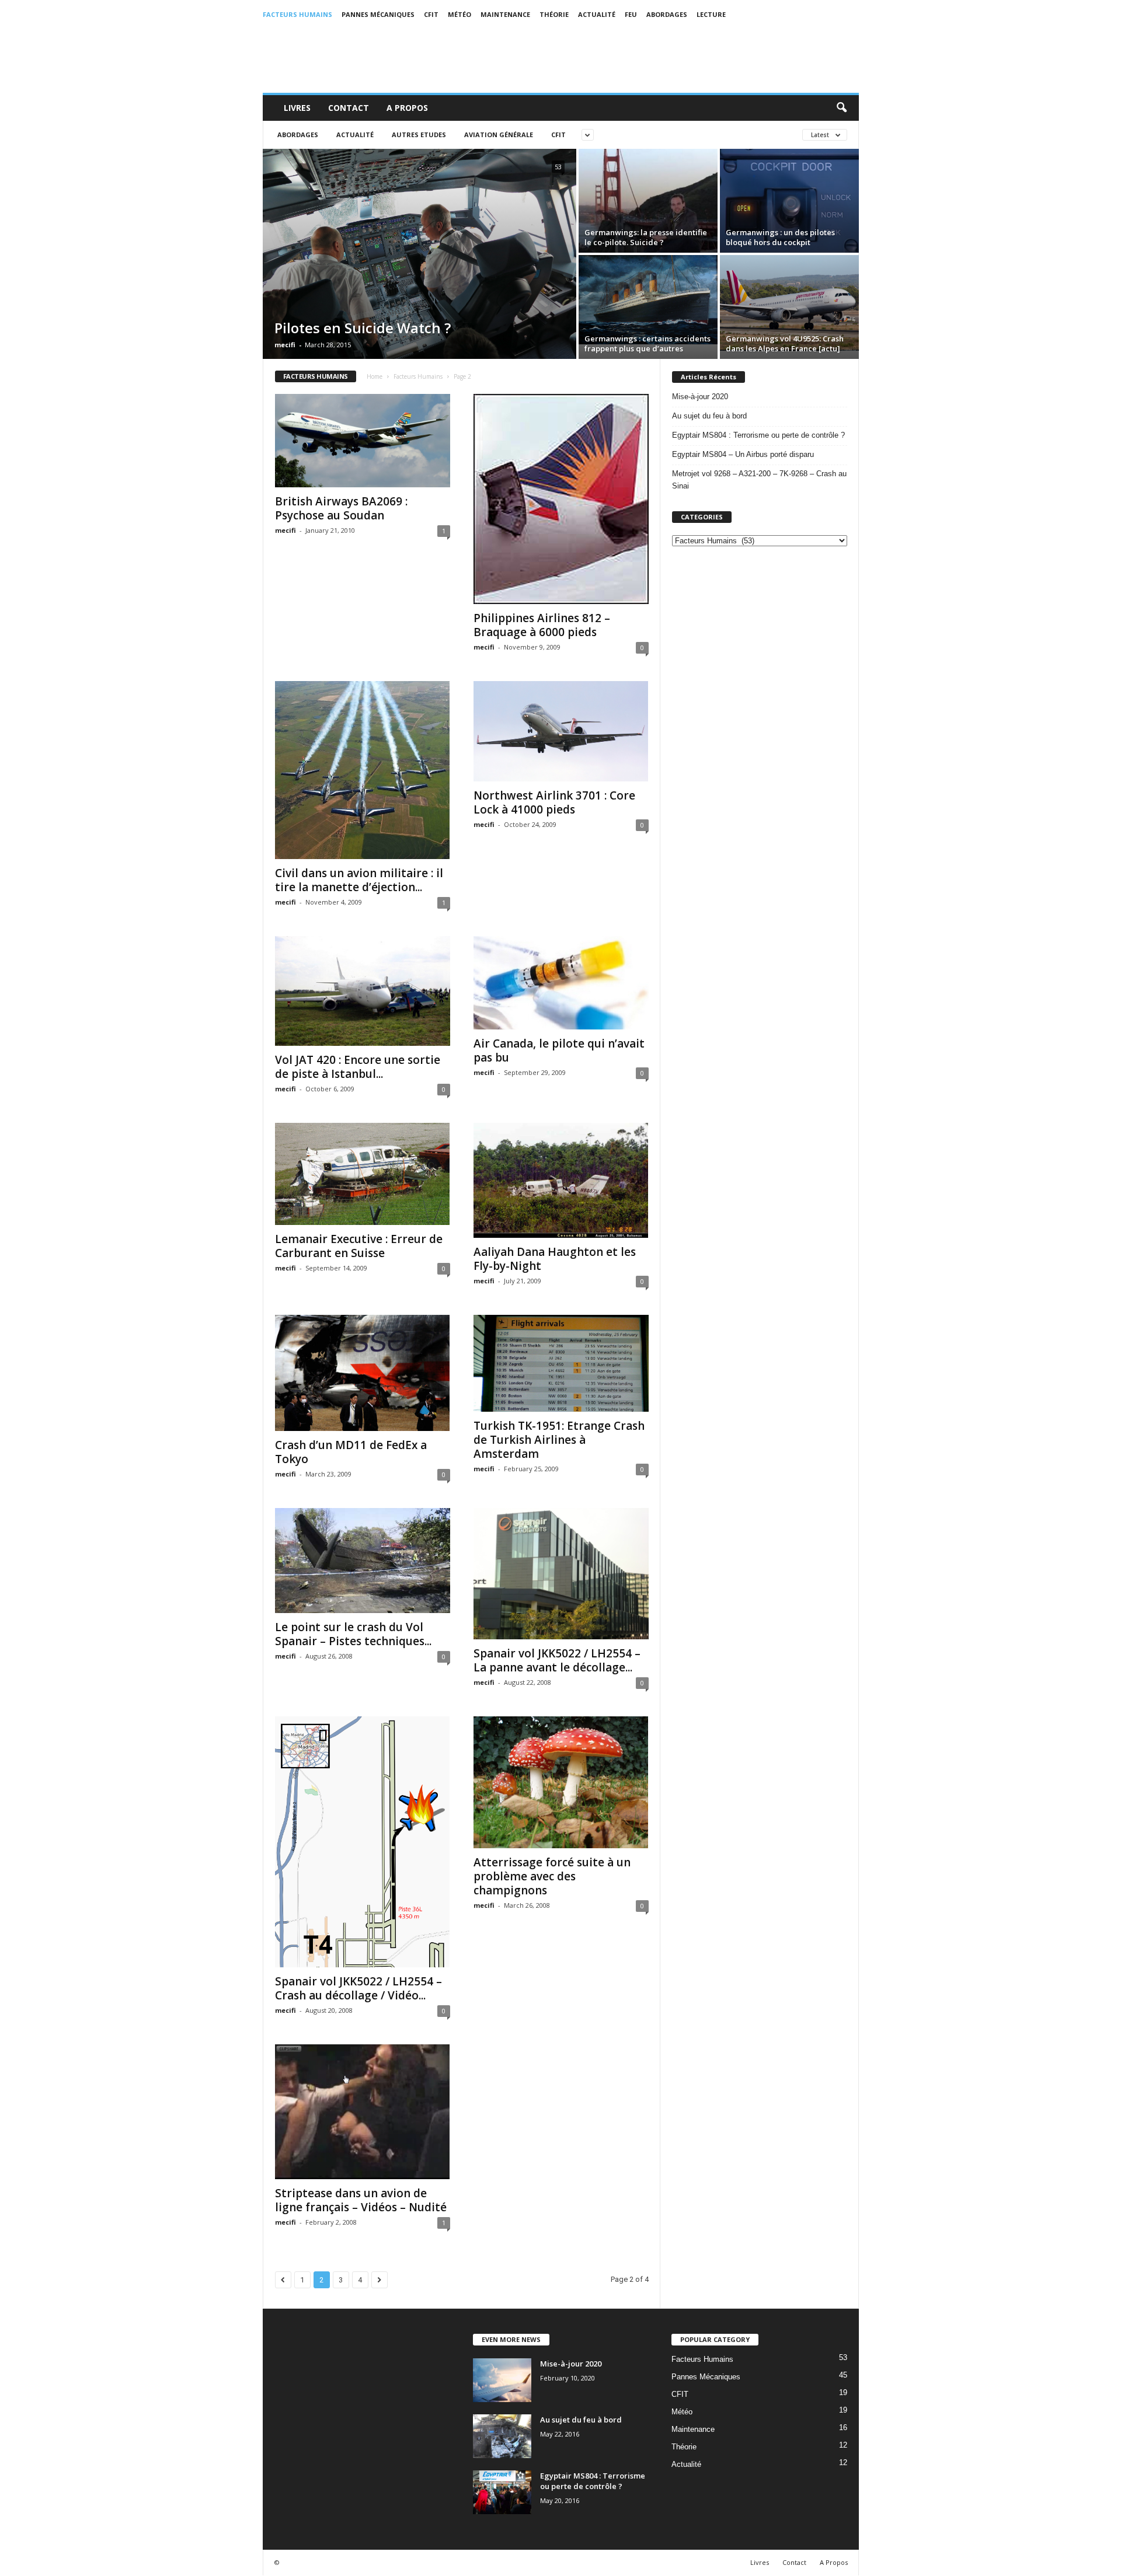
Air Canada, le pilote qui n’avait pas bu (559, 1050)
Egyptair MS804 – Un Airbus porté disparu (743, 454)
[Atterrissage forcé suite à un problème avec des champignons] (561, 1782)
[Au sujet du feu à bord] (502, 2436)
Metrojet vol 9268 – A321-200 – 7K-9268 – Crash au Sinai (759, 480)
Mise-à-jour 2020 (700, 397)
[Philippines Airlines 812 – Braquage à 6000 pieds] (561, 499)
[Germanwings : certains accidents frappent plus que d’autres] (648, 300)
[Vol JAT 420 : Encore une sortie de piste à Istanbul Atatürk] (363, 991)
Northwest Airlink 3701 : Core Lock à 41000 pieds (554, 802)
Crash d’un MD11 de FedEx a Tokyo (351, 1452)
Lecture (711, 14)
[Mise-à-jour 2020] (502, 2380)
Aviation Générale (499, 135)
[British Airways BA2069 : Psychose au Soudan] (363, 441)
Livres (297, 108)
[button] (841, 108)
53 (558, 167)
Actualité (597, 14)
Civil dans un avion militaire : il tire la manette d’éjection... (359, 880)
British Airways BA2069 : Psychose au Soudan (341, 508)
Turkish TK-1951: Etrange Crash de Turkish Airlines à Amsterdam (559, 1440)
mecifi (285, 345)
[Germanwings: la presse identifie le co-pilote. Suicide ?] (648, 210)
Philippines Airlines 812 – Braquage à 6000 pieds (542, 625)
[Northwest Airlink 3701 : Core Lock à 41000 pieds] (561, 731)
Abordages (667, 14)
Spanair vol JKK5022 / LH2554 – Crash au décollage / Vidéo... (358, 1988)
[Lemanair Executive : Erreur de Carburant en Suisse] (363, 1174)
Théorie (554, 14)
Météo (459, 14)
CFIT (431, 14)
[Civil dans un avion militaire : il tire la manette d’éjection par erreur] (363, 770)
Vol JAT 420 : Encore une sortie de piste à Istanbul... (358, 1067)
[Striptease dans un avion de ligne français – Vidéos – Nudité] (363, 2112)
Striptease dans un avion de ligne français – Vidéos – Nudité (361, 2200)
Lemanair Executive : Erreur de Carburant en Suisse (359, 1246)
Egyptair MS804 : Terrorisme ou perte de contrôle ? (758, 435)
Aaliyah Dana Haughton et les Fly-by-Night (555, 1259)
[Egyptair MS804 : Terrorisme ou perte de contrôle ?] (502, 2492)
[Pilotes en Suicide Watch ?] (419, 270)
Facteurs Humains (297, 14)
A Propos (407, 108)
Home (375, 376)
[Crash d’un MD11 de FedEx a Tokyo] (363, 1373)
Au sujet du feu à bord (709, 416)
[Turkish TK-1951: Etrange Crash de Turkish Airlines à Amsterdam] (561, 1364)
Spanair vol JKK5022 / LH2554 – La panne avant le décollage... (557, 1660)
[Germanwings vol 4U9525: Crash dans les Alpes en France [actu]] (789, 303)
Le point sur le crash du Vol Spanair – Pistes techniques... (353, 1634)
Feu (631, 14)
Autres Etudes (419, 135)
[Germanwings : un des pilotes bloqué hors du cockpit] (789, 203)
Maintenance (505, 14)
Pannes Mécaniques (378, 14)
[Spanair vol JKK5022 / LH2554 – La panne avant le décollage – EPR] (561, 1574)
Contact (349, 108)
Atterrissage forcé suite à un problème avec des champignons (552, 1876)
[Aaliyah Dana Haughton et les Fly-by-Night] (561, 1180)
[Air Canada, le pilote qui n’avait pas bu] (561, 983)
